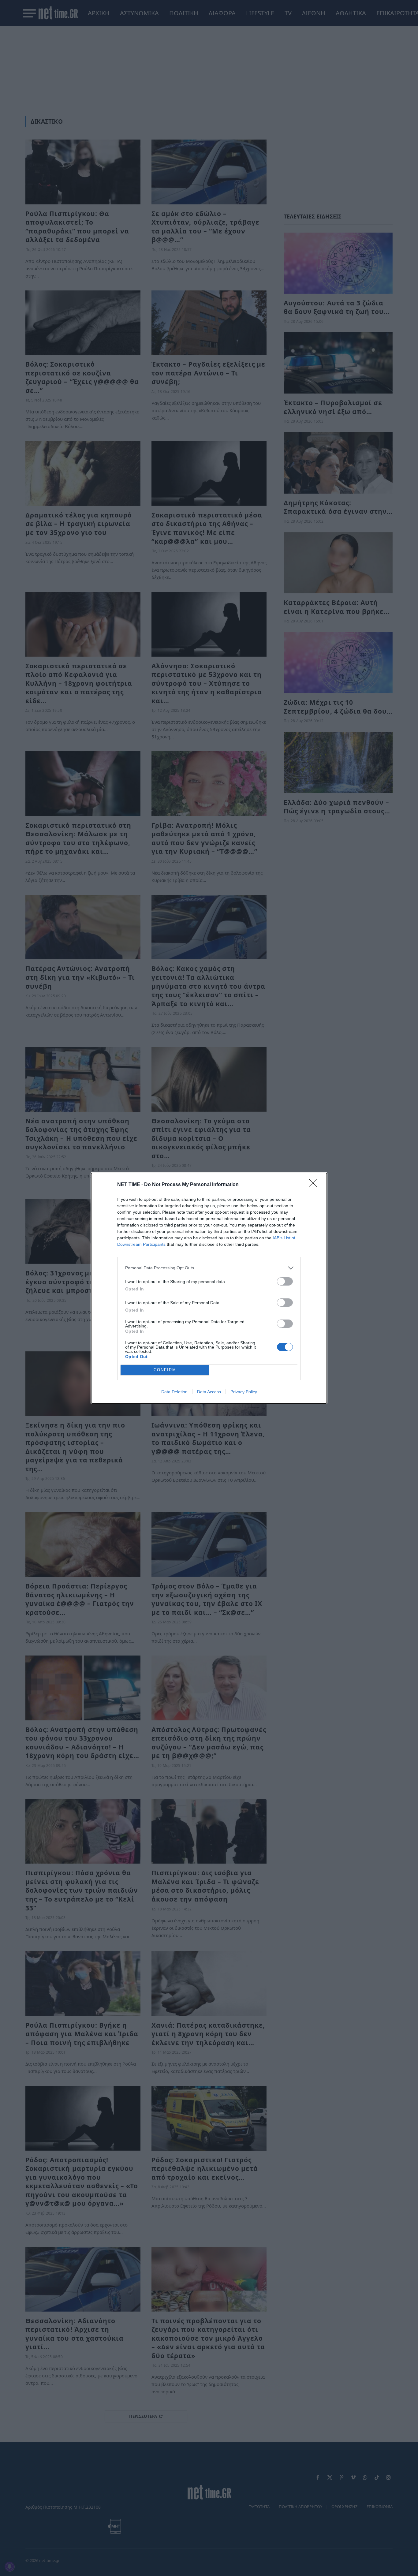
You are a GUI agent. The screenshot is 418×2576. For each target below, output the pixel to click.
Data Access (209, 1392)
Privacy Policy (244, 1392)
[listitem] (209, 1268)
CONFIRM (165, 1370)
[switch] (285, 1281)
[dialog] (209, 1288)
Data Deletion (174, 1392)
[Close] (315, 1185)
